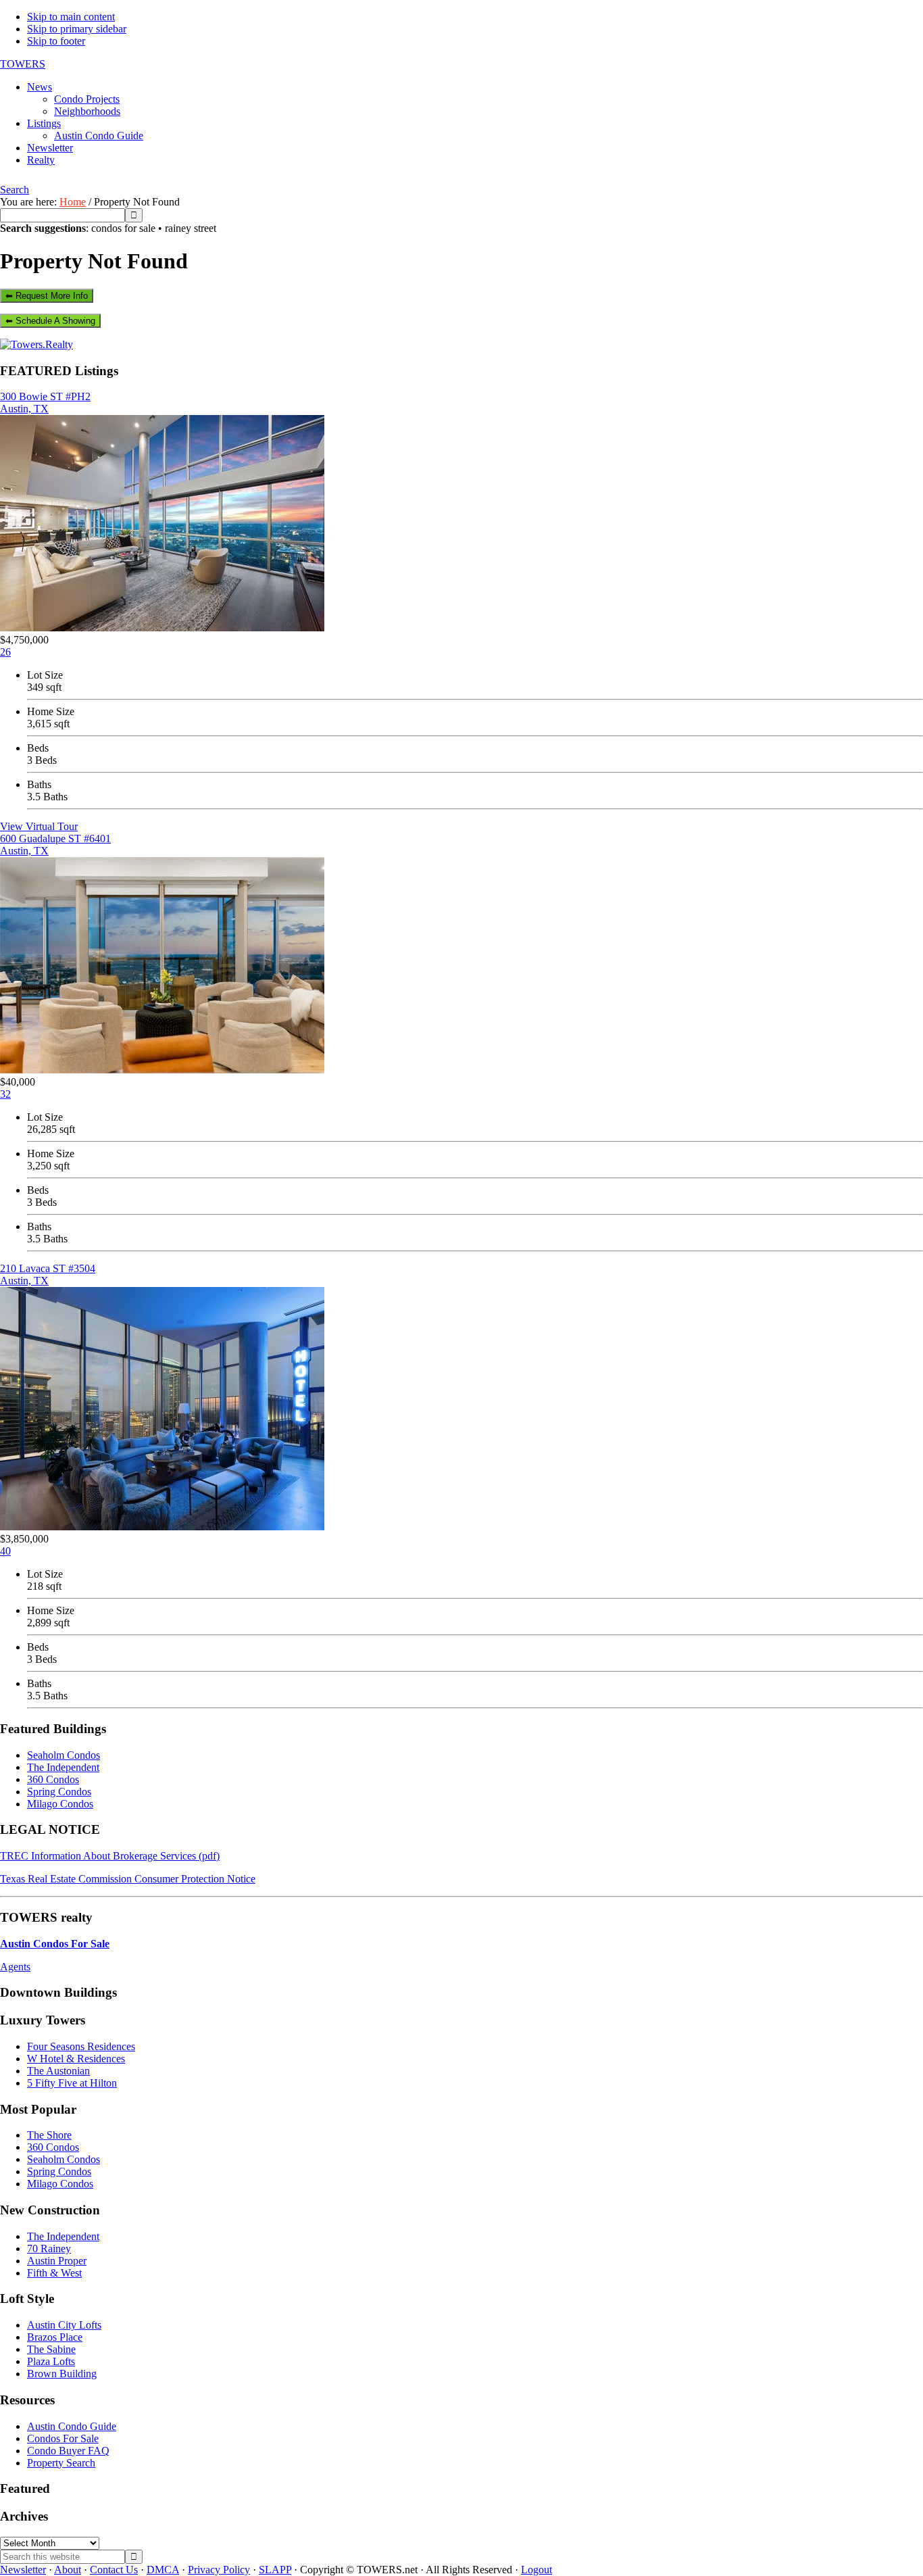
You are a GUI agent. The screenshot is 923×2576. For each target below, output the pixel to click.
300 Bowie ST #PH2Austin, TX (45, 403)
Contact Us (114, 2570)
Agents (15, 1967)
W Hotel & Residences (76, 2059)
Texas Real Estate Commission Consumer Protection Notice (128, 1879)
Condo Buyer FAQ (68, 2451)
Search (15, 190)
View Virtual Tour (39, 826)
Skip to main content (71, 17)
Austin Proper (57, 2261)
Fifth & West (54, 2273)
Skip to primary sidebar (77, 29)
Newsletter (23, 2570)
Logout (537, 2570)
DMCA (163, 2570)
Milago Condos (60, 1804)
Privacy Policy (219, 2570)
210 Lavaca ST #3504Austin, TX (48, 1274)
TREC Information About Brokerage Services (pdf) (110, 1856)
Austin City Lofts (64, 2325)
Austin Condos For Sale (55, 1944)
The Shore (49, 2135)
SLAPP (275, 2570)
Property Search (61, 2463)
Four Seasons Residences (81, 2046)
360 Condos (53, 1779)
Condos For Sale (63, 2438)
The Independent (63, 1767)
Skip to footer (56, 41)
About (68, 2570)
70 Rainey (49, 2249)
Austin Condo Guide (72, 2426)
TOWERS (23, 64)
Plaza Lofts (51, 2361)
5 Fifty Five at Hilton (72, 2083)
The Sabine (51, 2349)
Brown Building (62, 2374)
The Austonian (58, 2071)
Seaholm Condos (64, 1755)
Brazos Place (55, 2337)
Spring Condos (59, 1792)
